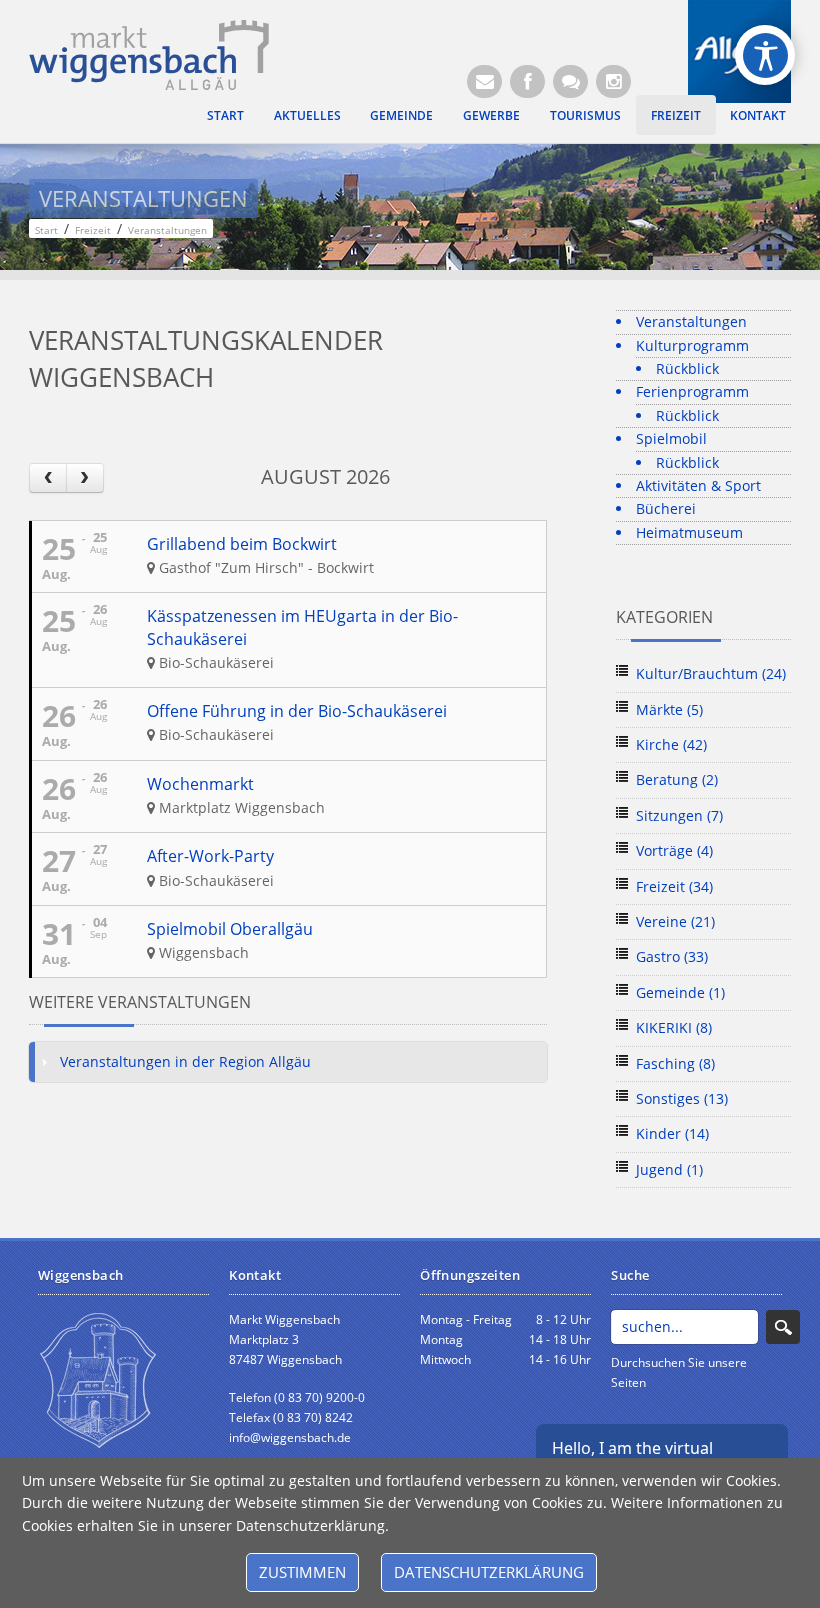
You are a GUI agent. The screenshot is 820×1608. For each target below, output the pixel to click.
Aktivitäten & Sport (698, 485)
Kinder (672, 1133)
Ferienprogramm (692, 391)
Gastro (672, 956)
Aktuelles (307, 115)
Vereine (675, 921)
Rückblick (687, 368)
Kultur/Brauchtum (711, 673)
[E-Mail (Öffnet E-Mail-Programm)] (484, 81)
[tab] (288, 1062)
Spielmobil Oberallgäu (230, 929)
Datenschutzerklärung (489, 1572)
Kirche (671, 744)
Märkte (669, 709)
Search (783, 1327)
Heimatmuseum (689, 532)
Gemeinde (401, 115)
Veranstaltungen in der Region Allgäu (185, 1061)
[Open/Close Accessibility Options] (765, 55)
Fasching (675, 1063)
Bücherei (666, 508)
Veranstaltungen (691, 321)
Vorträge (674, 850)
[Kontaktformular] (570, 81)
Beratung (677, 779)
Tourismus (585, 115)
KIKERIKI (674, 1027)
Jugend (669, 1169)
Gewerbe (491, 115)
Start (225, 115)
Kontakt (758, 115)
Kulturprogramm (692, 345)
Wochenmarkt (200, 784)
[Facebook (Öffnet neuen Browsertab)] (527, 81)
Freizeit (676, 115)
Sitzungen (679, 815)
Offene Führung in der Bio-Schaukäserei (297, 711)
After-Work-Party (210, 856)
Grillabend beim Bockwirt (242, 544)
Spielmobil (671, 438)
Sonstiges (682, 1098)
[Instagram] (613, 81)
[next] (85, 477)
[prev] (48, 477)
